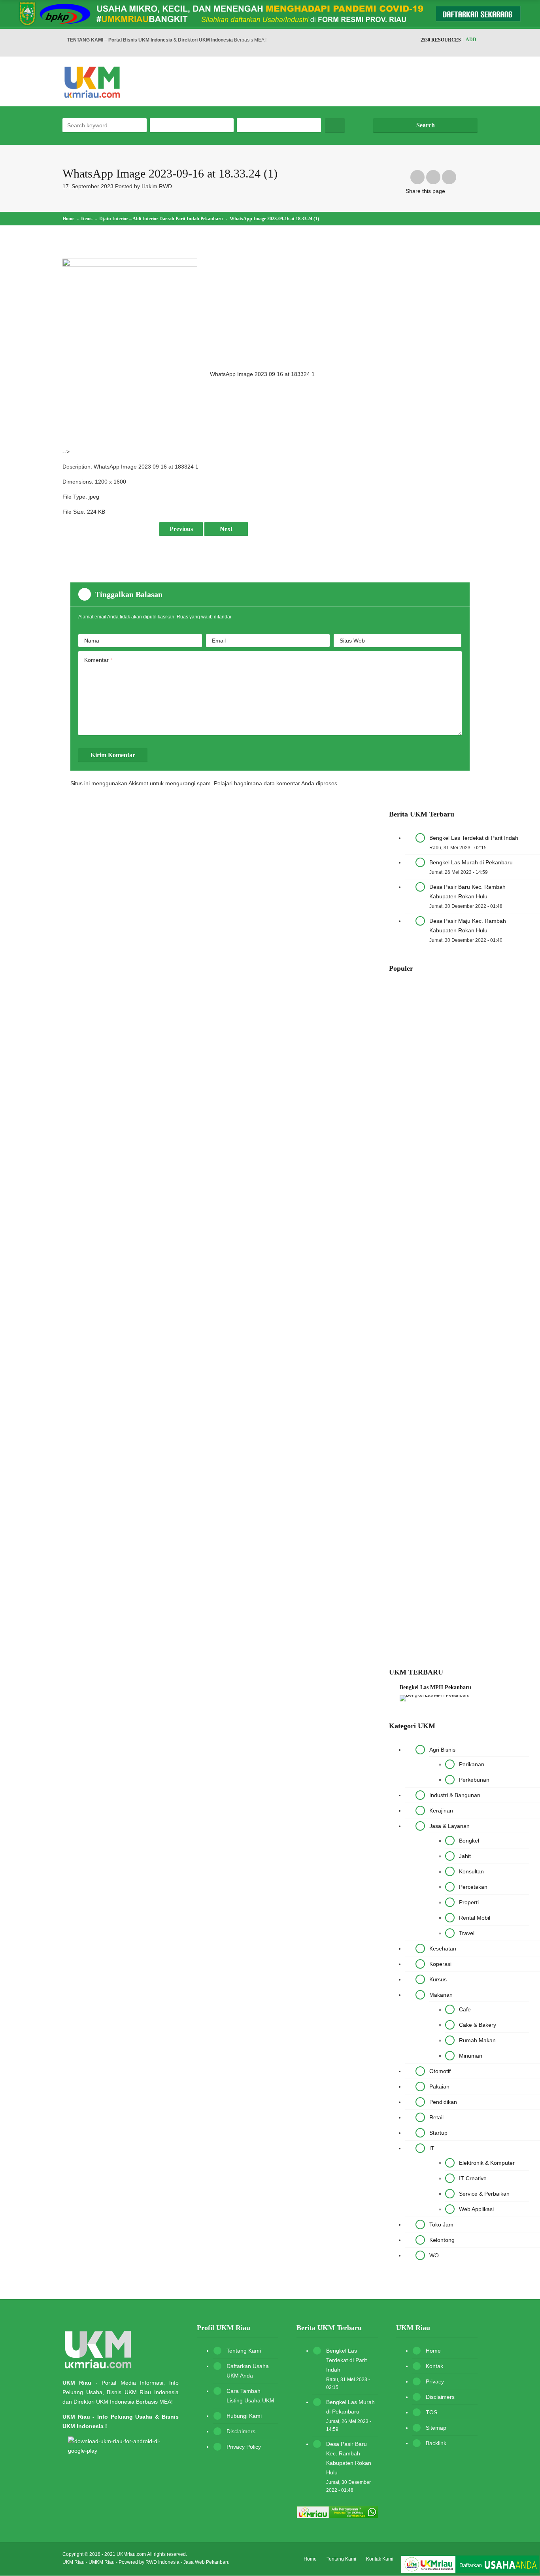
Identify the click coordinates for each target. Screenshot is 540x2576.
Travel (467, 1933)
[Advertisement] (277, 314)
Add (471, 40)
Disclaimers (241, 2431)
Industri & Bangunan (455, 1795)
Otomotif (440, 2071)
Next (226, 529)
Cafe (465, 2009)
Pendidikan (443, 2102)
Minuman (471, 2056)
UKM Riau (74, 2562)
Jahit (465, 1856)
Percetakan (473, 1887)
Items (87, 219)
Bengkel (469, 1841)
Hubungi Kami (244, 2416)
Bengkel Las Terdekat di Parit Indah (474, 838)
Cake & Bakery (478, 2025)
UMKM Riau (102, 2562)
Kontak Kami (380, 2559)
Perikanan (472, 1764)
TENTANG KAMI (85, 40)
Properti (469, 1902)
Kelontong (442, 2240)
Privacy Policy (244, 2447)
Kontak (434, 2366)
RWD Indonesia (162, 2562)
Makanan (441, 1995)
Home (68, 219)
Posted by (143, 186)
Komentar (98, 660)
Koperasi (440, 1964)
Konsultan (471, 1871)
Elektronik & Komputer (487, 2163)
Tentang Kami (244, 2351)
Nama (92, 641)
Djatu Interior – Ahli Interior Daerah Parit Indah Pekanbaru (161, 219)
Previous (181, 529)
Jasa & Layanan (449, 1826)
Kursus (438, 1979)
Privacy (435, 2381)
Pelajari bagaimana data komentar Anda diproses (276, 783)
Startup (438, 2133)
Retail (436, 2117)
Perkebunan (474, 1780)
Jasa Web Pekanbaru (207, 2562)
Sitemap (436, 2428)
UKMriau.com (131, 2554)
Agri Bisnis (442, 1750)
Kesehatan (443, 1949)
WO (434, 2255)
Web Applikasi (476, 2209)
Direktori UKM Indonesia (205, 40)
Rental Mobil (475, 1918)
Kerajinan (441, 1811)
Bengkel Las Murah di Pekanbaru (471, 862)
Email (219, 641)
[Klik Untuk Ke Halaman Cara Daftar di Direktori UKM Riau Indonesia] (470, 2566)
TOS (431, 2412)
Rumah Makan (477, 2040)
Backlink (436, 2443)
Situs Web (352, 641)
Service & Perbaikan (484, 2194)
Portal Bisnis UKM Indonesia (140, 40)
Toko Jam (441, 2224)
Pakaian (439, 2087)
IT (432, 2148)
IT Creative (473, 2178)
